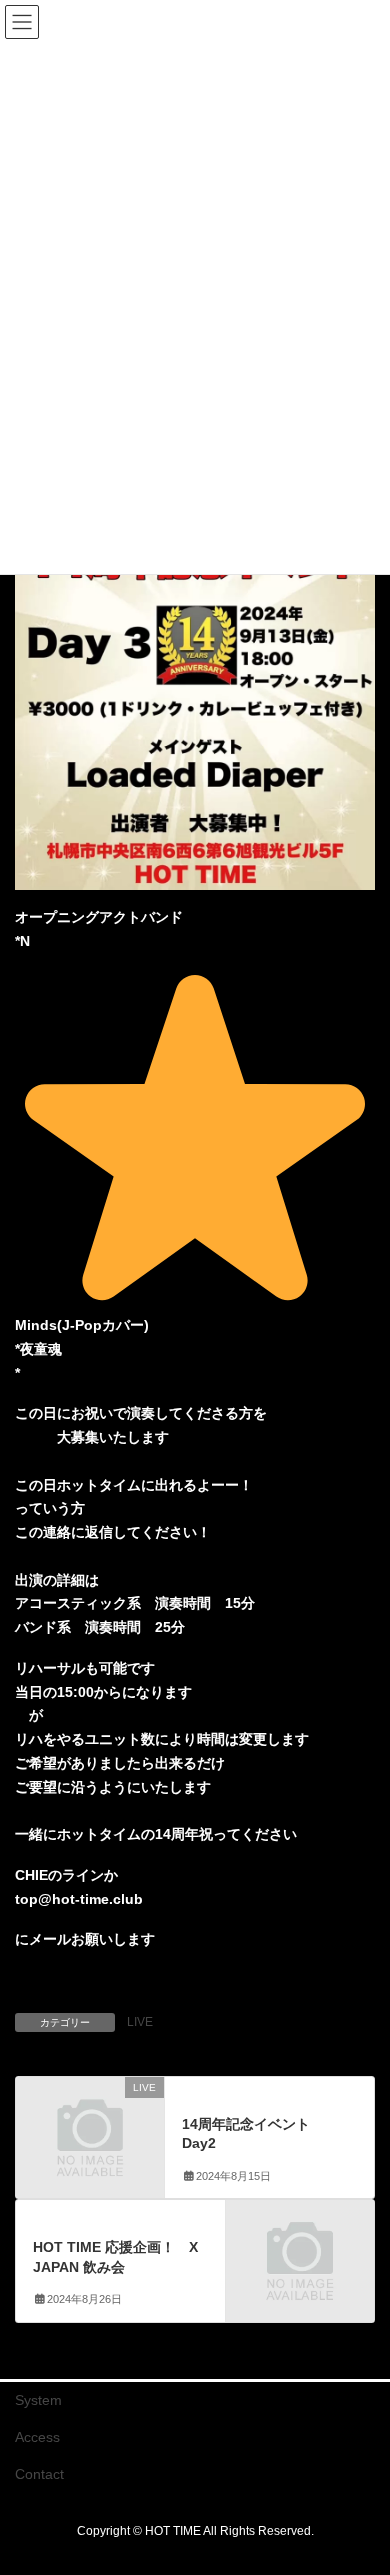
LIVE (140, 2022)
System (38, 2400)
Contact (39, 2474)
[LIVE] (90, 2121)
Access (37, 2437)
